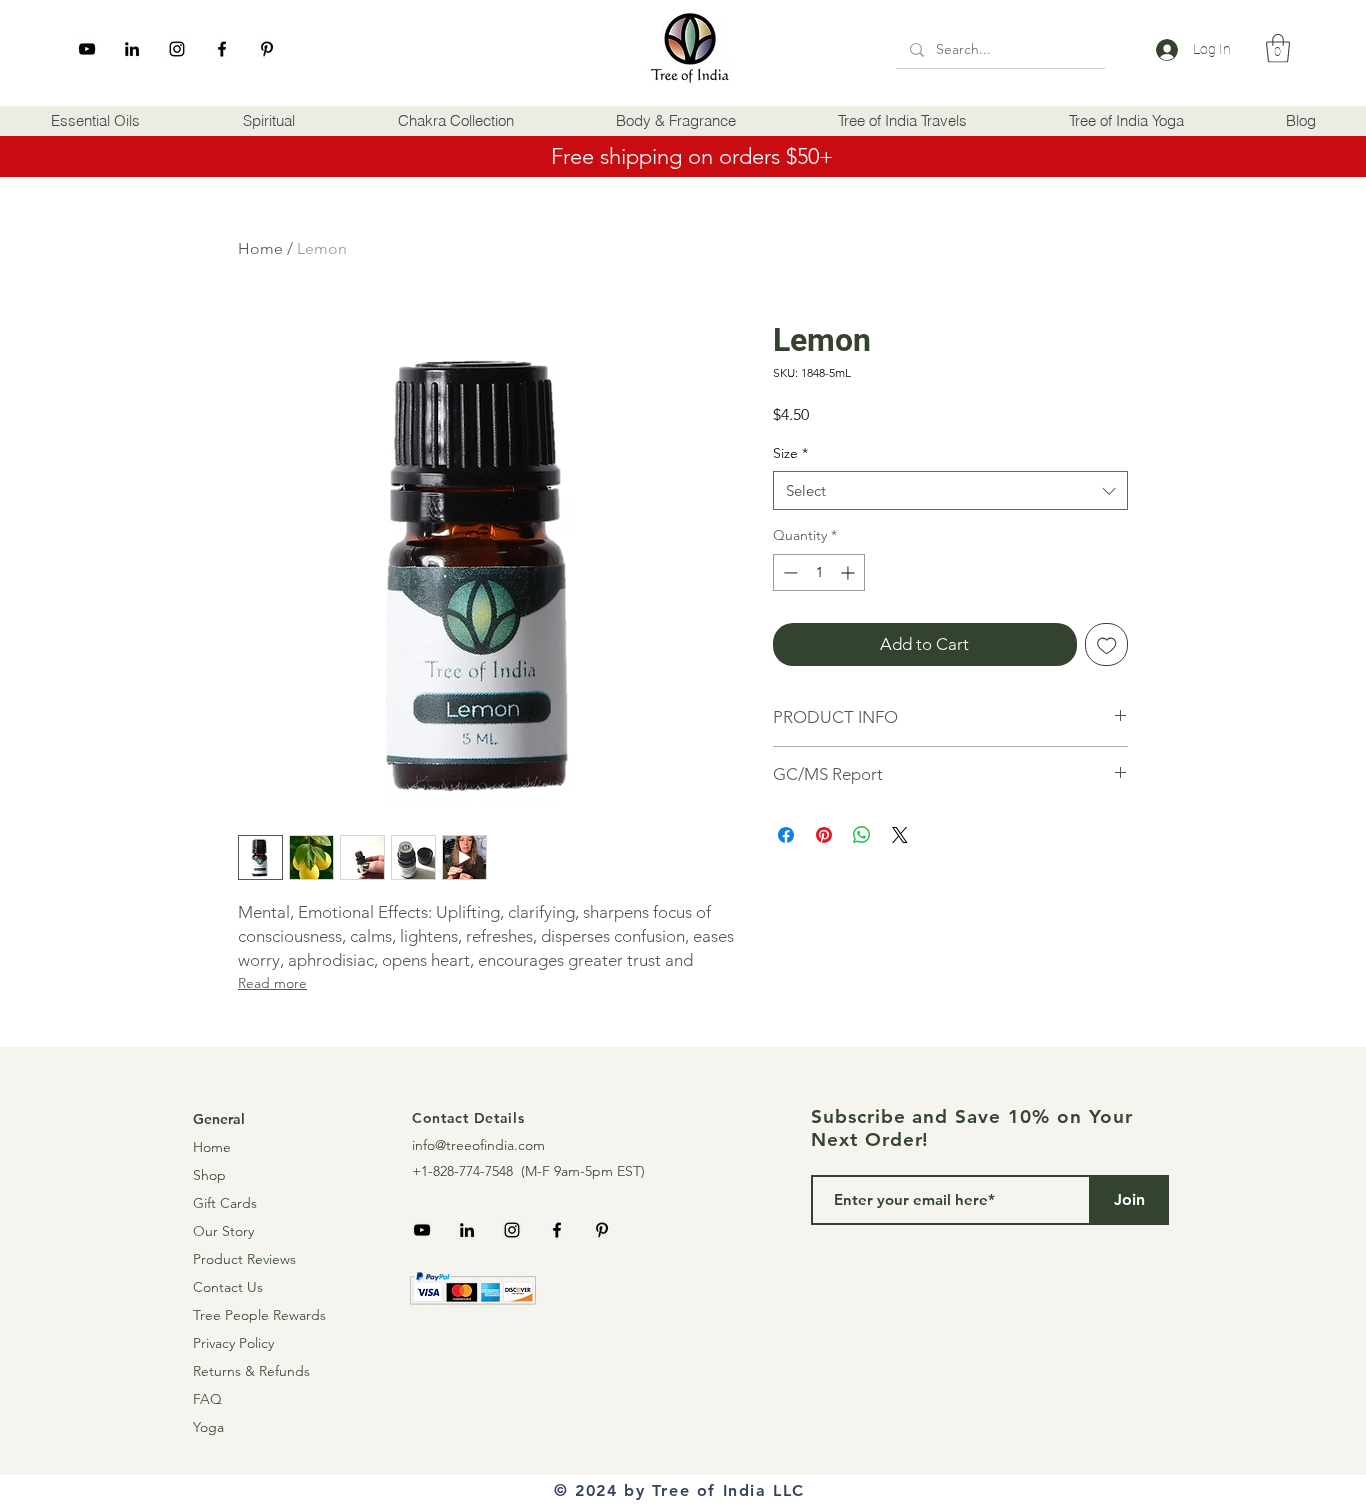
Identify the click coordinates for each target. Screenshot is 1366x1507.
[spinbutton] (819, 572)
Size (790, 453)
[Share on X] (900, 835)
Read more (272, 983)
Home (260, 248)
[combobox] (950, 490)
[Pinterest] (267, 49)
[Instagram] (177, 49)
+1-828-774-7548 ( (468, 1171)
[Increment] (849, 572)
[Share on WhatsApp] (862, 835)
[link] (1278, 48)
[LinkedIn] (132, 49)
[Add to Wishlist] (1107, 645)
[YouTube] (87, 49)
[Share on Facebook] (786, 835)
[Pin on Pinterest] (824, 835)
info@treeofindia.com (478, 1145)
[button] (95, 121)
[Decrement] (788, 572)
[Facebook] (222, 49)
